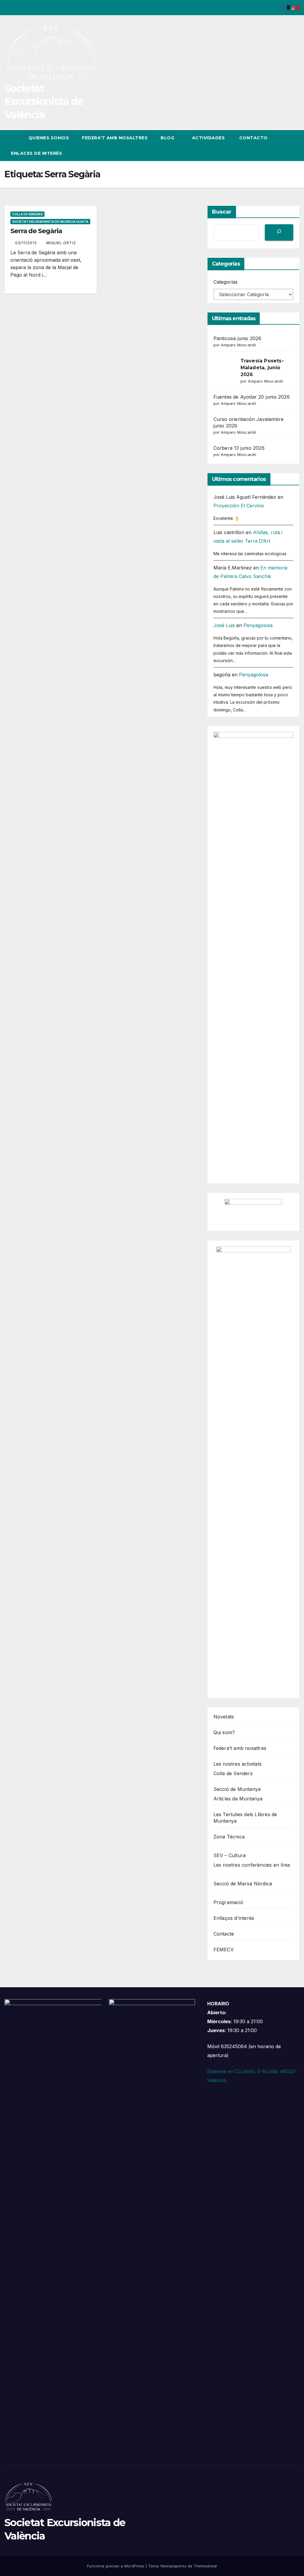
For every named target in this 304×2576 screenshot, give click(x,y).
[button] (284, 146)
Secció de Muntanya (237, 1789)
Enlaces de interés (37, 153)
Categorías (225, 282)
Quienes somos (49, 138)
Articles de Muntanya (238, 1799)
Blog (168, 138)
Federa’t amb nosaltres (115, 138)
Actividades (209, 138)
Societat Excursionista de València (44, 101)
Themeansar (205, 2566)
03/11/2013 (27, 243)
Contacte (224, 1934)
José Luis (224, 625)
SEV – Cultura (230, 1855)
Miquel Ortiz (61, 243)
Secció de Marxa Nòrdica (243, 1884)
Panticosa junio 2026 (237, 338)
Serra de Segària (36, 231)
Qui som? (224, 1732)
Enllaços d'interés (234, 1918)
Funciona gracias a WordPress (116, 2566)
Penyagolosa (258, 625)
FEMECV (224, 1950)
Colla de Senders (27, 214)
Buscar (222, 212)
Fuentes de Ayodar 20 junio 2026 (252, 397)
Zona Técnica (229, 1837)
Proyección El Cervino (239, 506)
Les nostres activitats (237, 1764)
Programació (228, 1902)
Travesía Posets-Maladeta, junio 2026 (262, 368)
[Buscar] (279, 232)
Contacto (253, 138)
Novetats (224, 1717)
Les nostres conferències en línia (252, 1865)
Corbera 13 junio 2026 (239, 448)
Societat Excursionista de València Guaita (50, 222)
